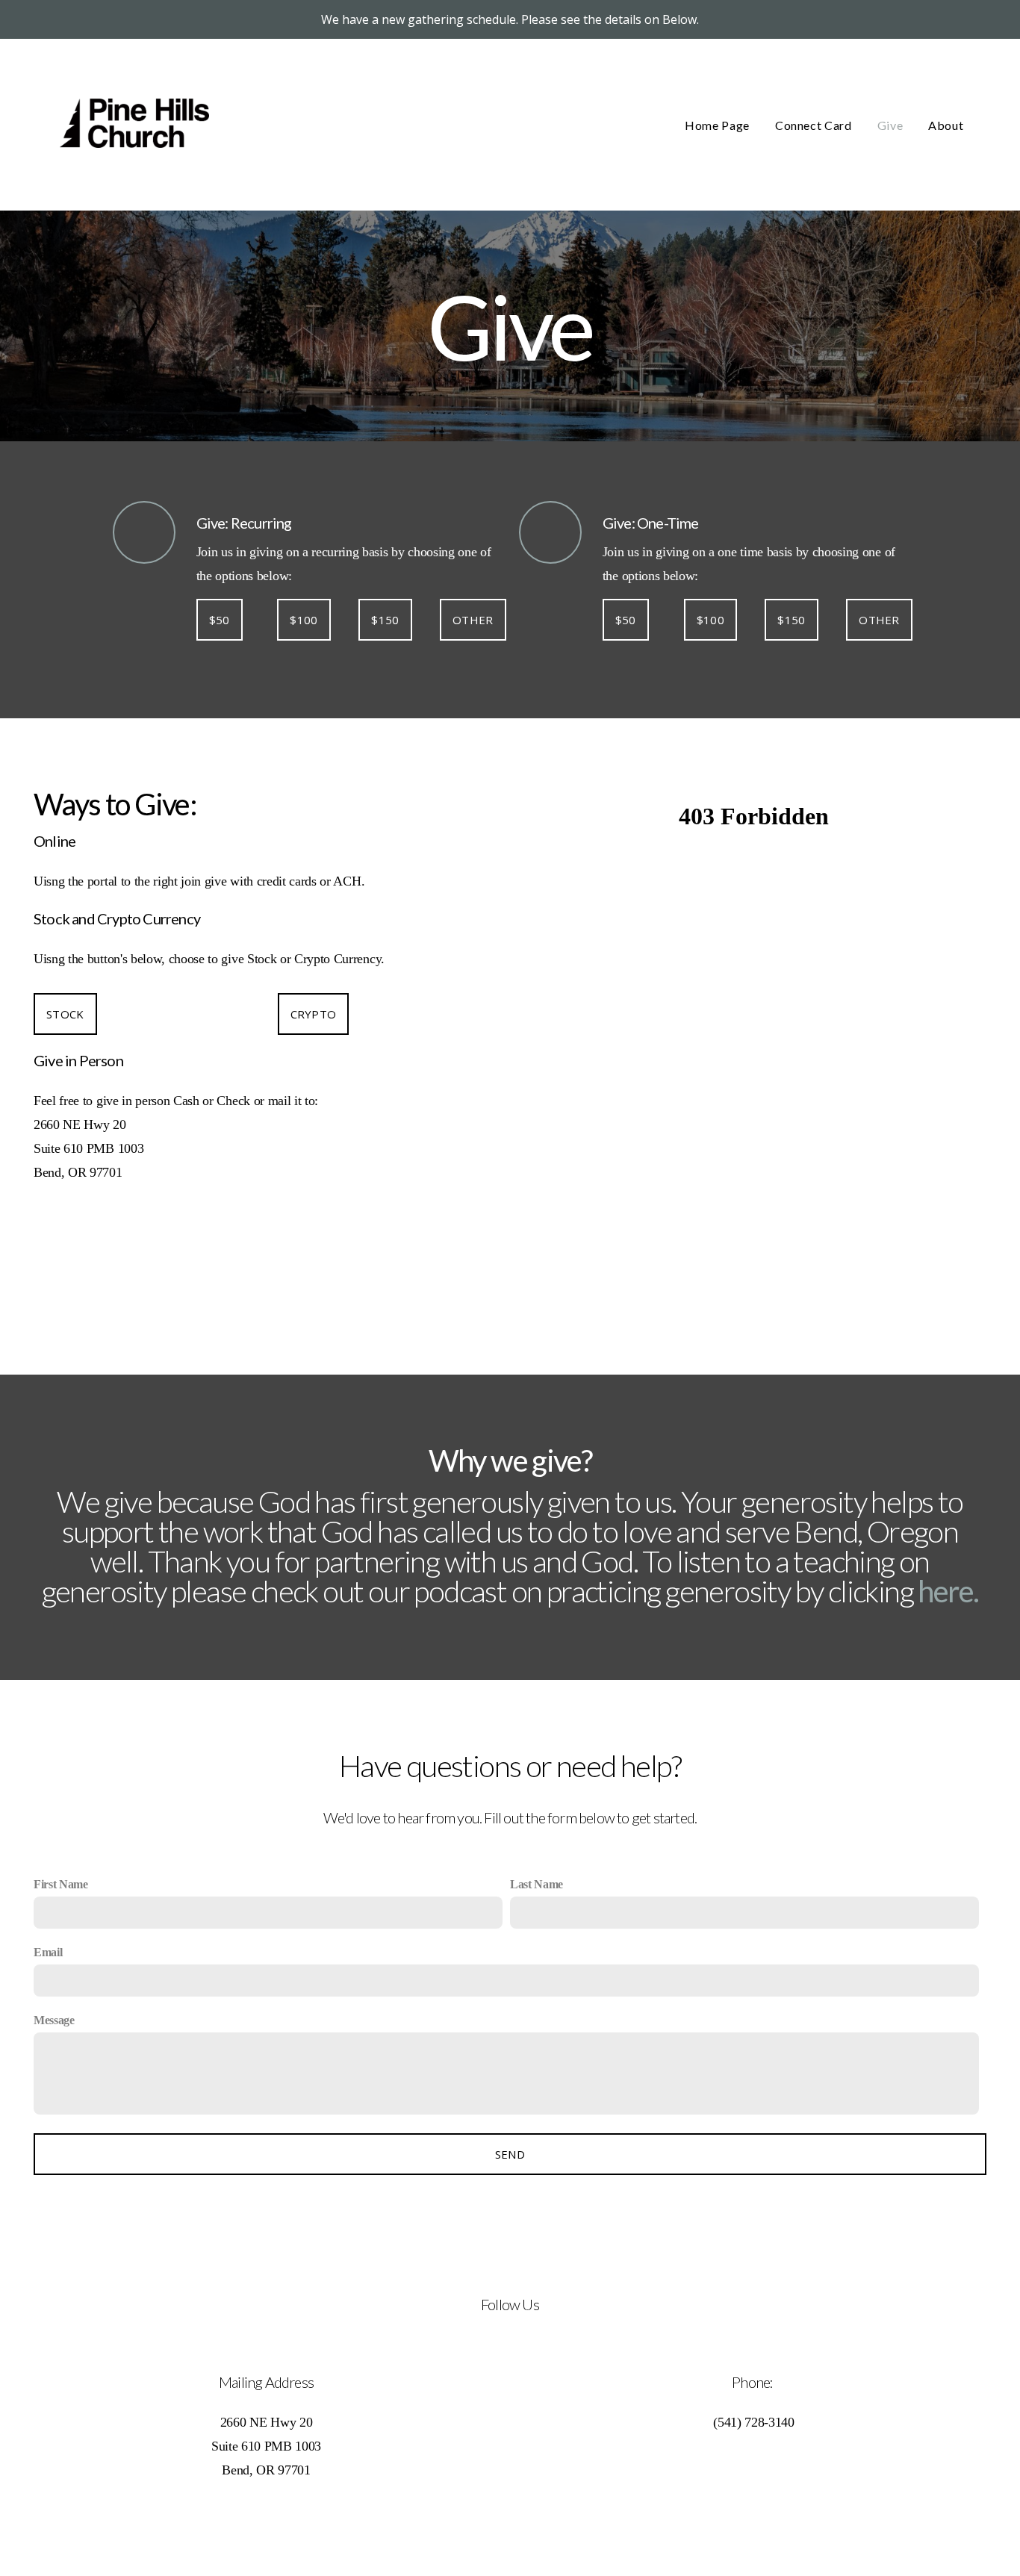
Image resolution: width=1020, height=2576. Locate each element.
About (947, 125)
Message (54, 2020)
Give (890, 125)
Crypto (314, 1014)
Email (48, 1952)
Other (473, 620)
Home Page (717, 125)
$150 (385, 620)
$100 (304, 620)
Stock (65, 1014)
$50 (220, 620)
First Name (61, 1884)
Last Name (537, 1884)
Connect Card (814, 125)
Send (510, 2154)
